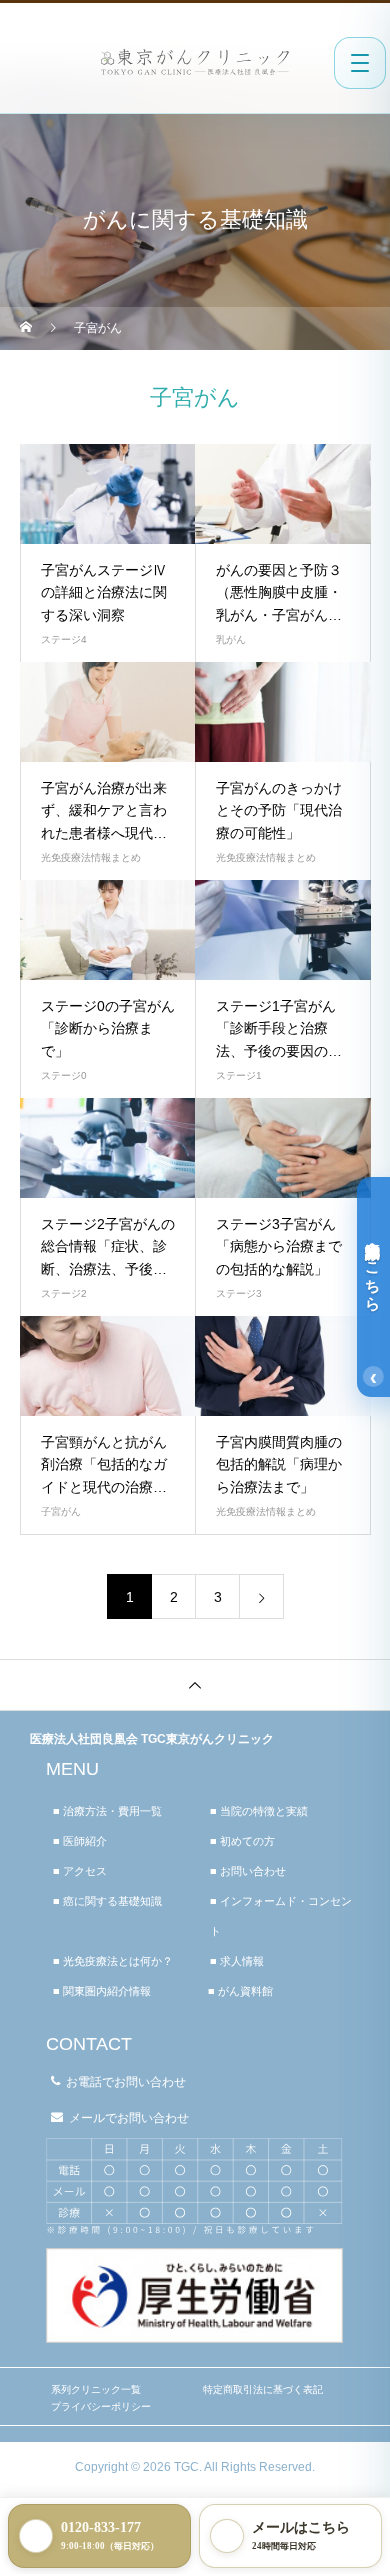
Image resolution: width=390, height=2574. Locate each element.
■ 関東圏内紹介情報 (102, 1991)
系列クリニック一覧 (96, 2389)
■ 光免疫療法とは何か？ (113, 1961)
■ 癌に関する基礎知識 (107, 1901)
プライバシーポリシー (101, 2406)
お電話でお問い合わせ (126, 2082)
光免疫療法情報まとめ (91, 857)
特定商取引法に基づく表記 (263, 2389)
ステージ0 (64, 1075)
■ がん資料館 (240, 1991)
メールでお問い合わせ (129, 2118)
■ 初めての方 (242, 1841)
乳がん (231, 639)
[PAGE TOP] (195, 1684)
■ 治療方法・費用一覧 (107, 1811)
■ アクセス (80, 1871)
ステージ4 (64, 639)
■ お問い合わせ (248, 1871)
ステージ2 (64, 1293)
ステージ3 (239, 1293)
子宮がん (61, 1511)
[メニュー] (360, 63)
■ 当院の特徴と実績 (259, 1811)
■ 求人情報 (237, 1961)
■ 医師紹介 (80, 1841)
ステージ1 (239, 1075)
